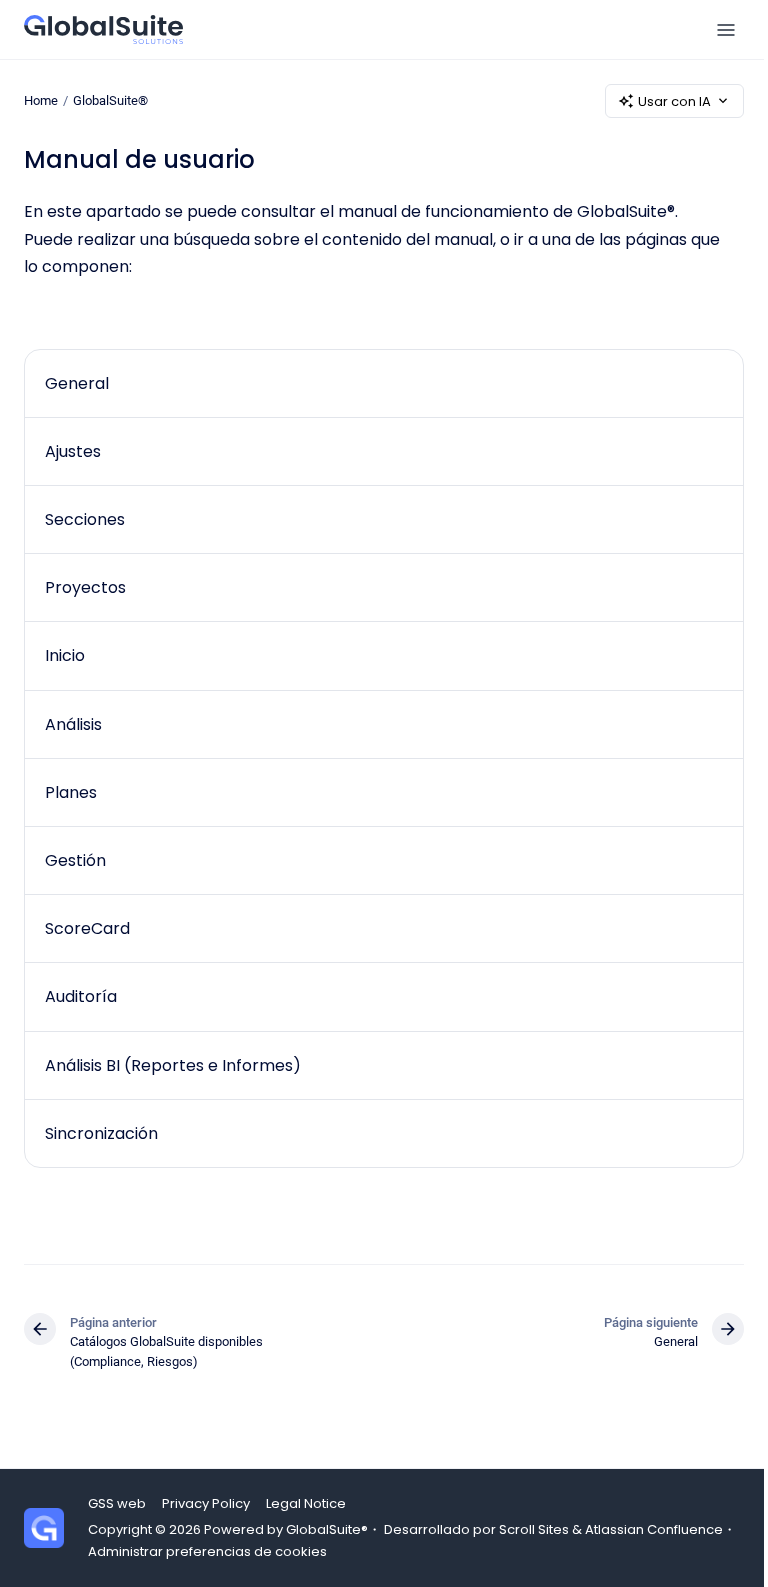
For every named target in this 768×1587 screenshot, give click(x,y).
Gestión (75, 860)
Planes (71, 792)
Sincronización (101, 1133)
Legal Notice (306, 1503)
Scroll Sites (534, 1529)
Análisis (73, 724)
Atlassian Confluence (654, 1529)
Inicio (65, 655)
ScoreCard (87, 928)
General (77, 383)
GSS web (117, 1503)
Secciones (85, 519)
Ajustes (73, 451)
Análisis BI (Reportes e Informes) (173, 1065)
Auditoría (81, 996)
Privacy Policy (206, 1503)
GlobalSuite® (110, 100)
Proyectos (85, 587)
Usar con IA (674, 101)
